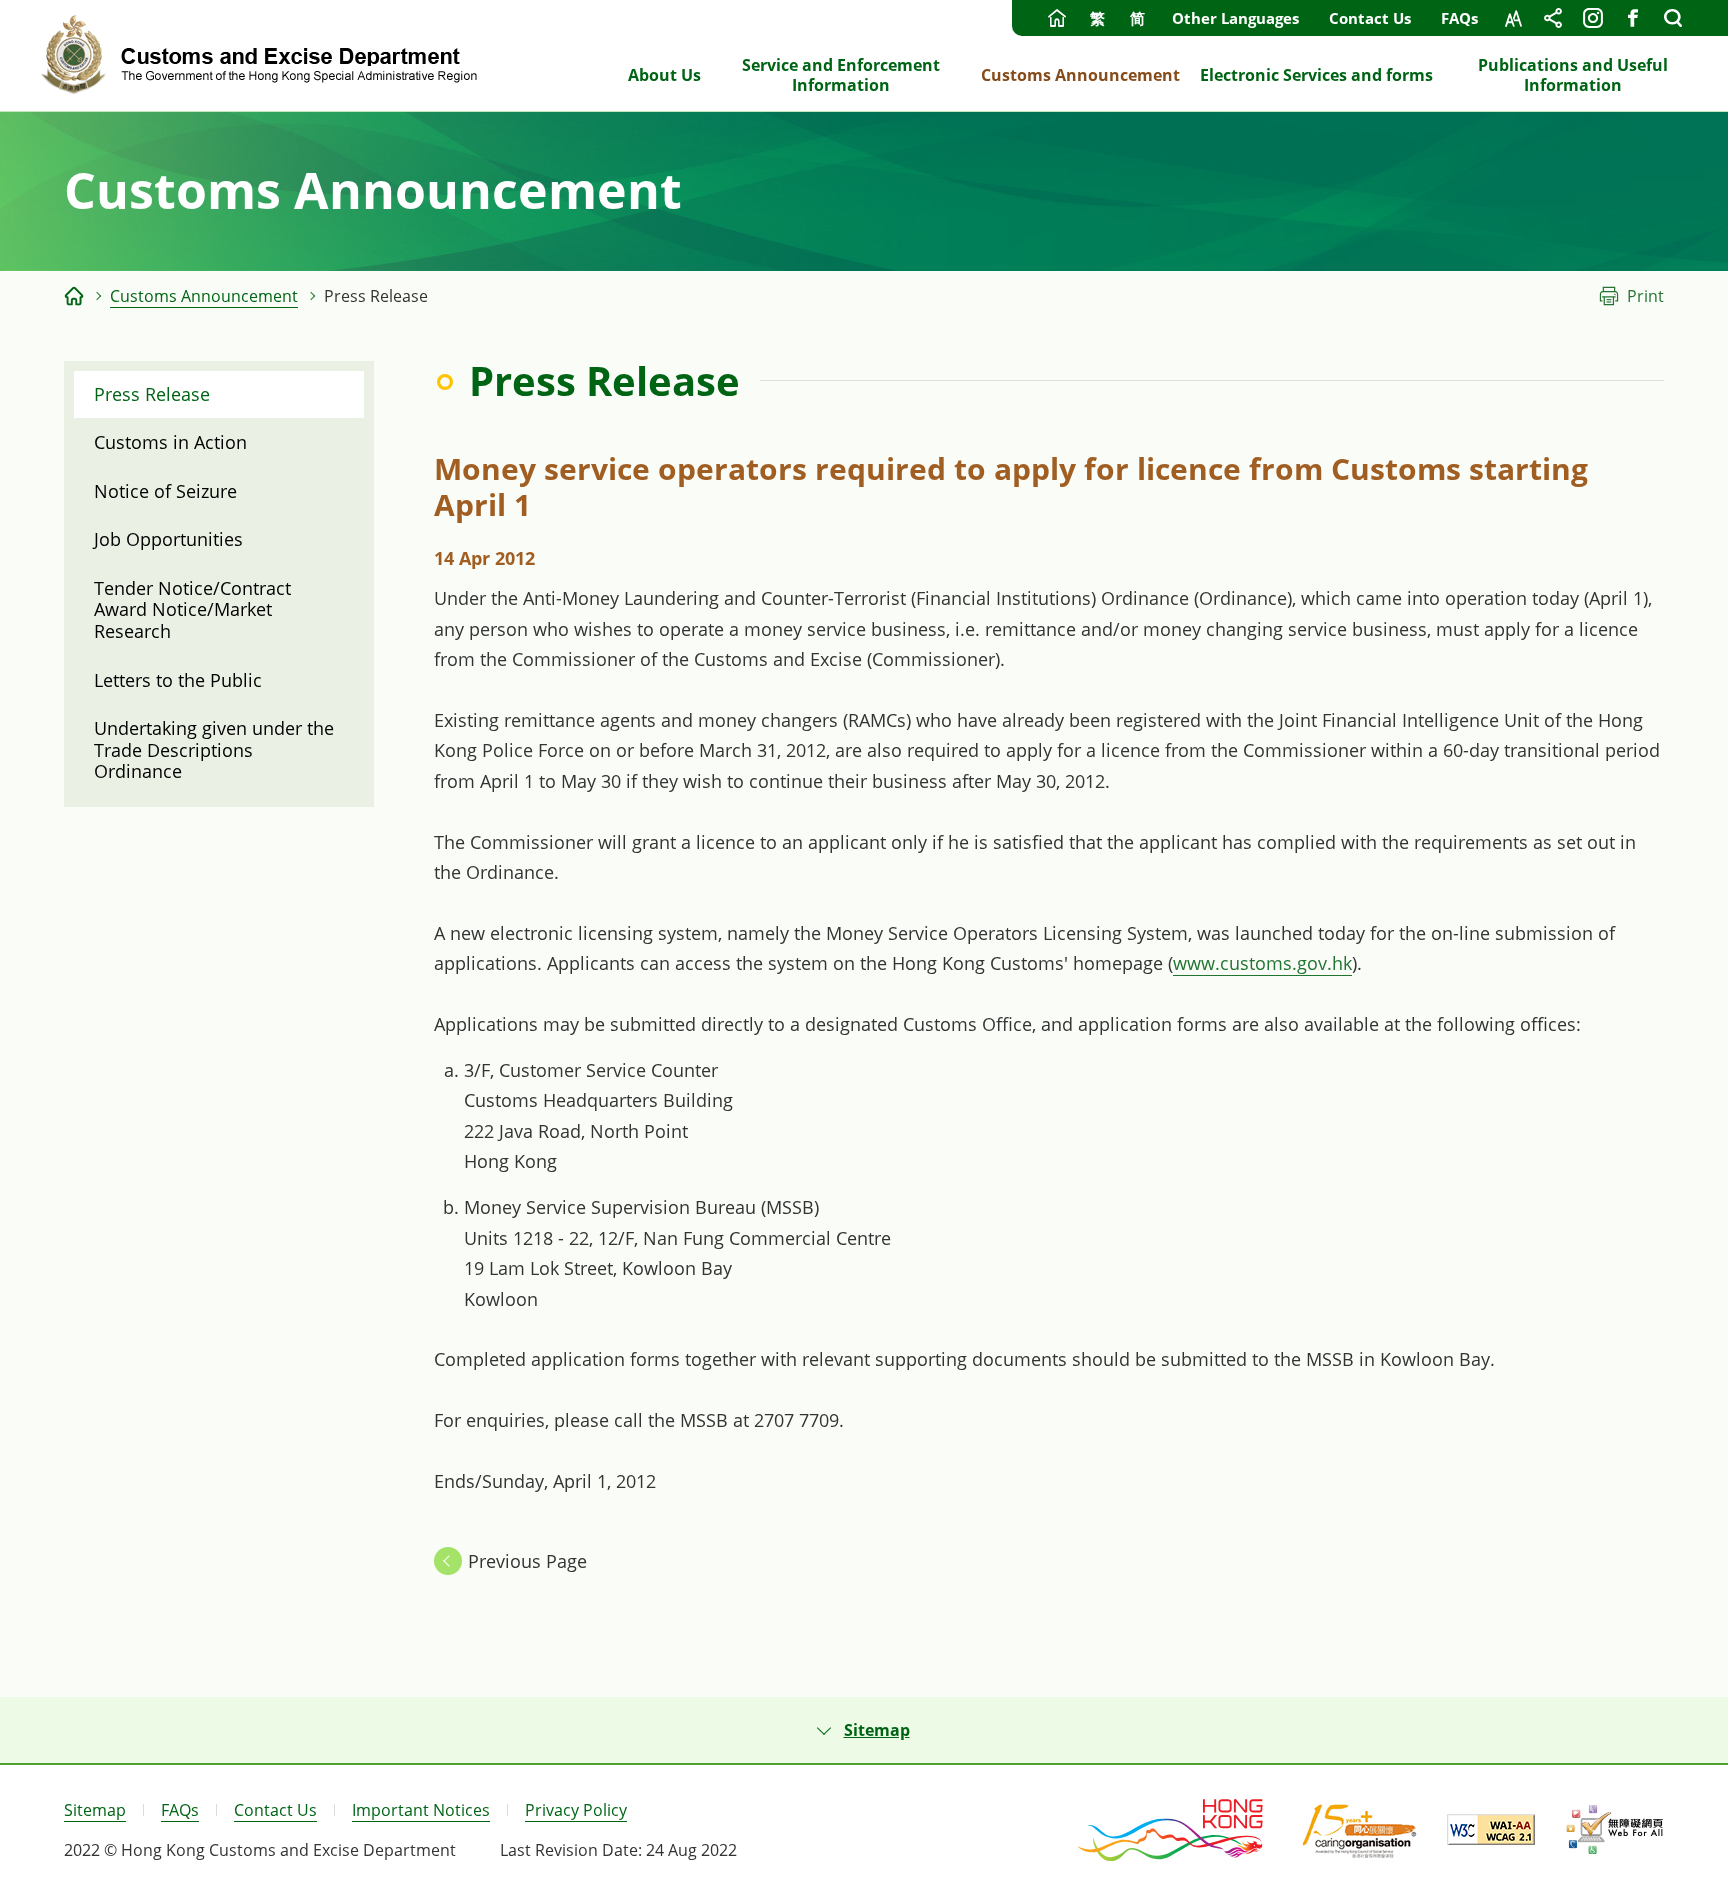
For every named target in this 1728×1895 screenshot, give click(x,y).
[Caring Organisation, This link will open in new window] (1359, 1830)
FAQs (1459, 18)
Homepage (1057, 18)
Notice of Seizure (165, 491)
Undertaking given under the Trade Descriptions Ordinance (214, 749)
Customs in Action (170, 442)
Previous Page (527, 1561)
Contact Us (1370, 18)
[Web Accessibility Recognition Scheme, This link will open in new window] (1614, 1830)
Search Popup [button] (1673, 18)
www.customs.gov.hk (1262, 963)
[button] (864, 1730)
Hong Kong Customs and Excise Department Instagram (1593, 18)
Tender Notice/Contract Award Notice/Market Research (192, 609)
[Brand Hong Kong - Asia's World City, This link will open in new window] (1172, 1830)
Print (1645, 296)
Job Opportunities (168, 539)
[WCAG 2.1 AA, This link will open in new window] (1491, 1829)
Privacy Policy (576, 1810)
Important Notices (421, 1810)
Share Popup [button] (1553, 18)
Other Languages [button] (1235, 18)
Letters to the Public (178, 680)
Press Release (152, 394)
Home (74, 296)
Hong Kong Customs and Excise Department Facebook (1633, 18)
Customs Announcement (204, 296)
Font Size (1513, 18)
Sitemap (95, 1810)
